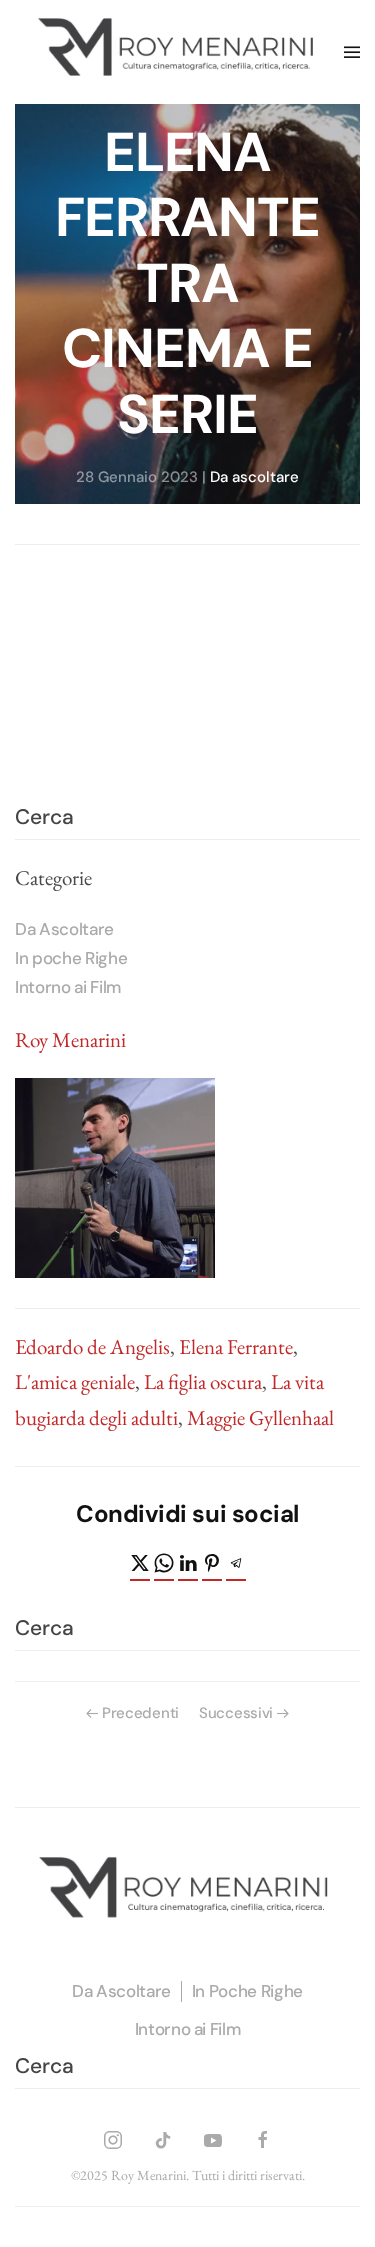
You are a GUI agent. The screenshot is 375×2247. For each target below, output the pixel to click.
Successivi (236, 1713)
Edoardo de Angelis (92, 1346)
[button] (352, 52)
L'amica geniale (75, 1381)
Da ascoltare (254, 477)
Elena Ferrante (236, 1346)
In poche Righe (71, 958)
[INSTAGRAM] (113, 2136)
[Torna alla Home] (179, 52)
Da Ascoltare (64, 929)
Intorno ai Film (68, 987)
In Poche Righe (247, 1991)
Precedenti (140, 1713)
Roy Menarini (70, 1039)
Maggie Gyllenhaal (260, 1417)
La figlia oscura (203, 1381)
